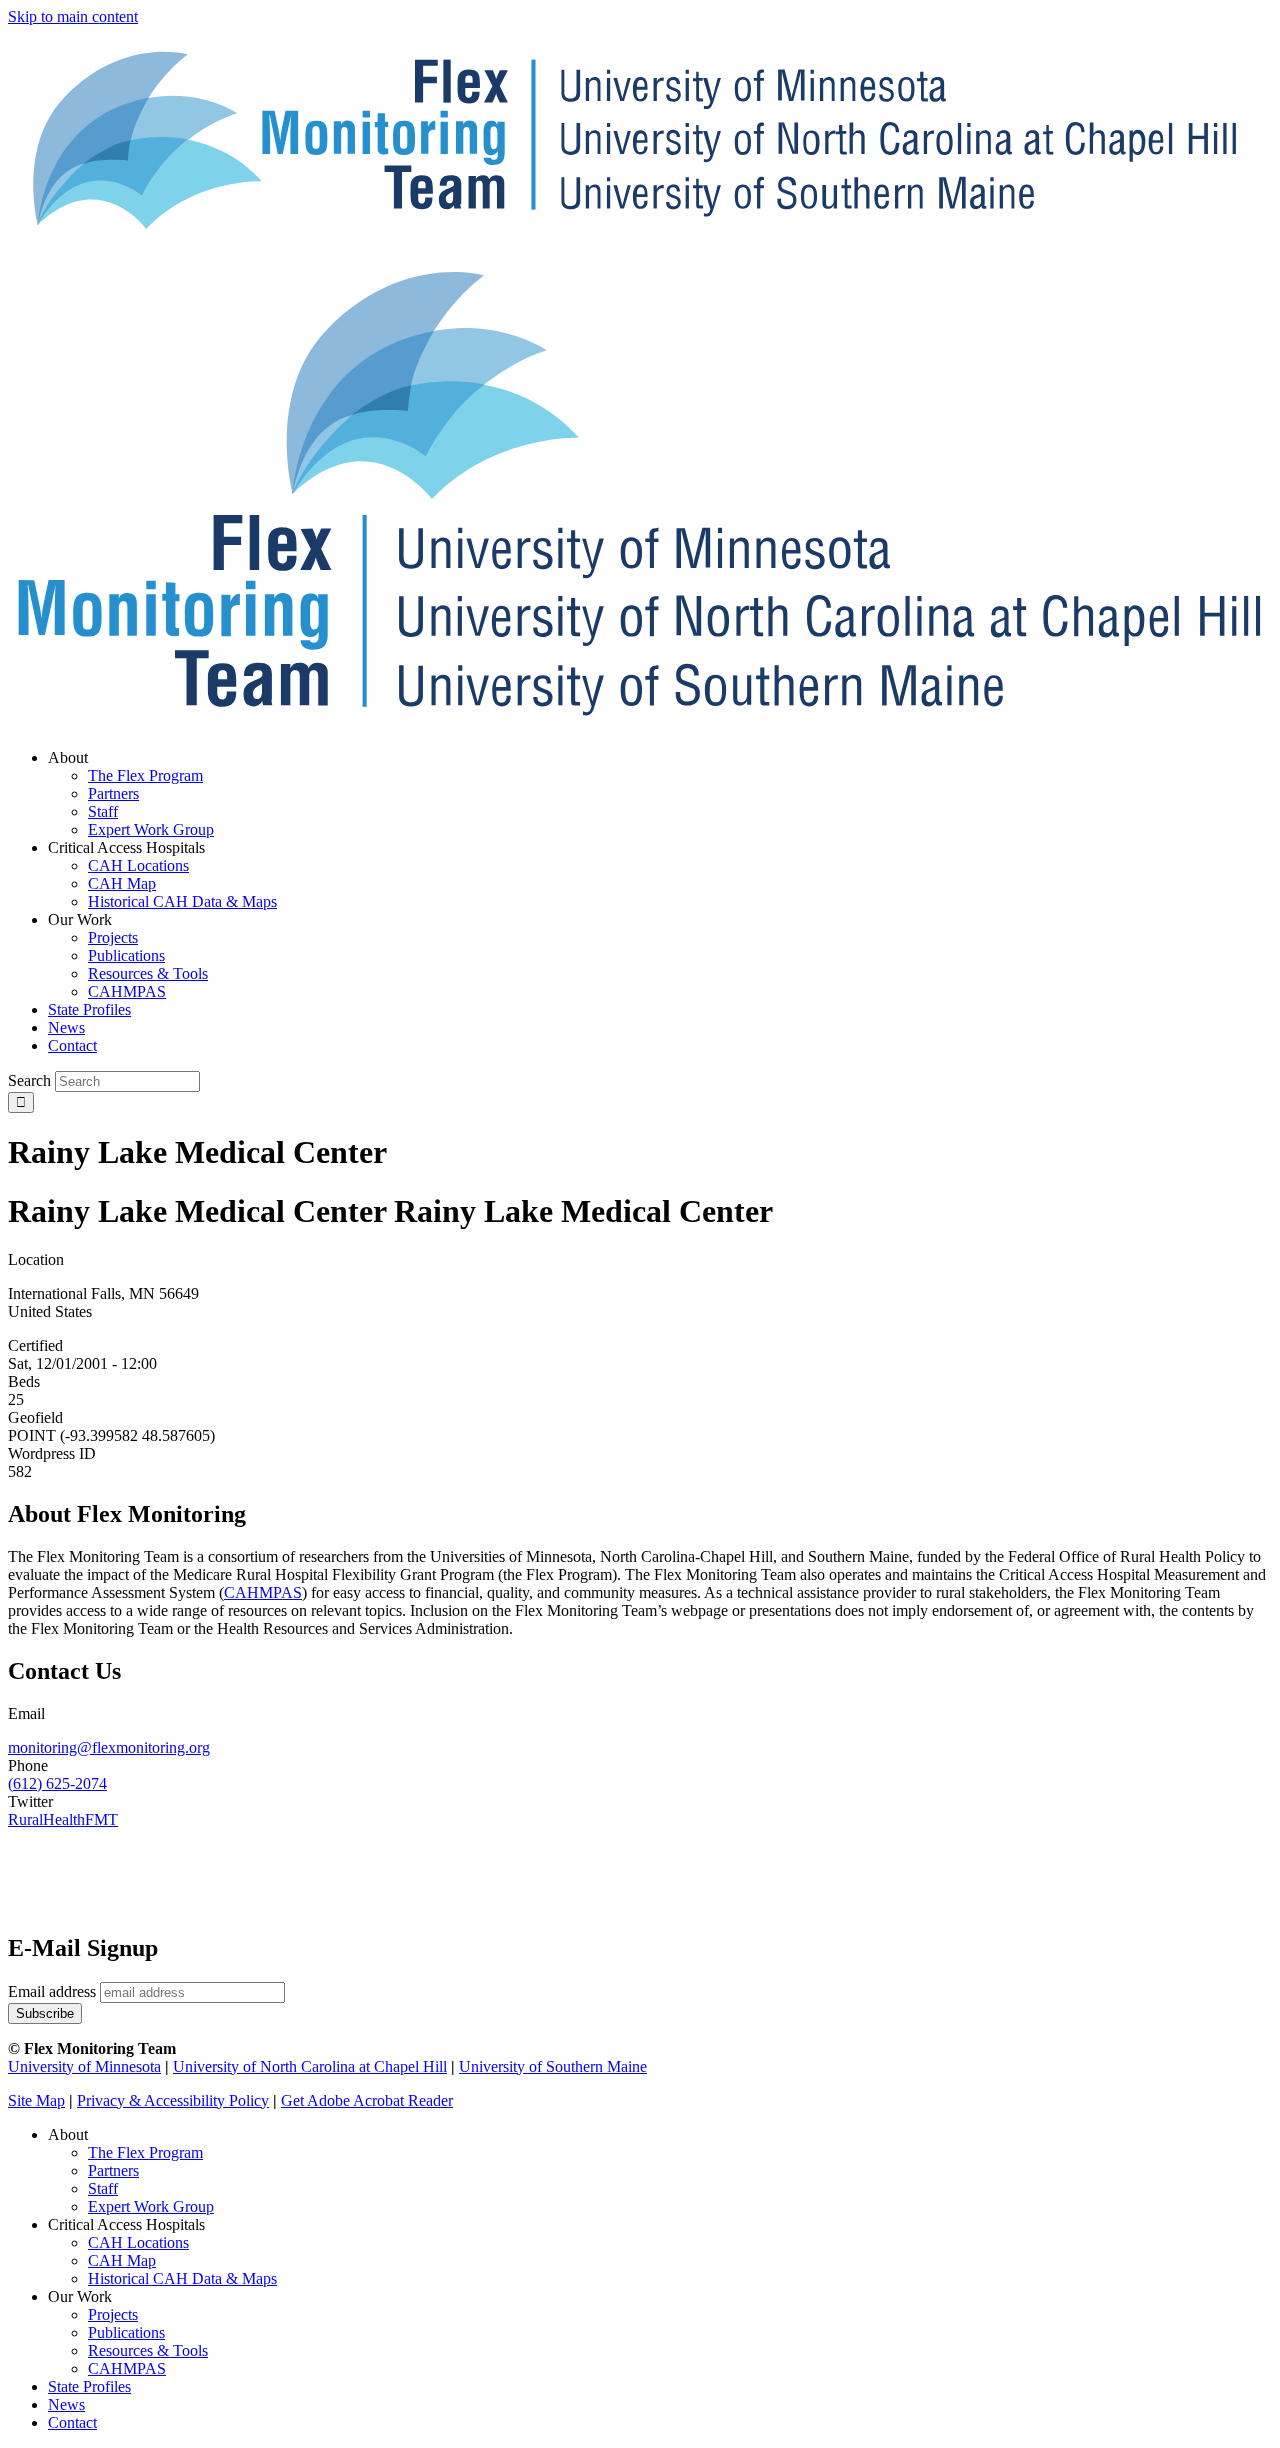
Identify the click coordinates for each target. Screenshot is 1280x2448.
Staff (103, 2188)
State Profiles (89, 2386)
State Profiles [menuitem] (89, 1009)
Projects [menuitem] (113, 937)
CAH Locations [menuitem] (138, 865)
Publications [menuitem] (126, 955)
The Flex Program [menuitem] (145, 775)
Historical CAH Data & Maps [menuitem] (182, 901)
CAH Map (122, 2260)
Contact (72, 2422)
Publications (126, 2332)
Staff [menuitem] (103, 811)
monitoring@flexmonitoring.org (109, 1747)
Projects (113, 2314)
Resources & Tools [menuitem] (148, 973)
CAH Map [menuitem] (122, 883)
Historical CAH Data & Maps (182, 2278)
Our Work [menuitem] (80, 919)
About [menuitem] (68, 757)
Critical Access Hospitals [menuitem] (126, 847)
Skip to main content (73, 16)
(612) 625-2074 (57, 1783)
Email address (52, 1991)
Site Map (36, 2100)
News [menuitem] (66, 1027)
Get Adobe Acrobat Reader (367, 2100)
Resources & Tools (148, 2350)
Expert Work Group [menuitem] (151, 829)
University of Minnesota (84, 2066)
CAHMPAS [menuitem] (127, 991)
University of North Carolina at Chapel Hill (310, 2066)
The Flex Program (145, 2152)
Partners (113, 2170)
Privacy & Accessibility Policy (173, 2100)
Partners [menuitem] (113, 793)
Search (29, 1080)
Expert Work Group (151, 2206)
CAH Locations (138, 2242)
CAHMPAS (127, 2368)
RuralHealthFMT (63, 1819)
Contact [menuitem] (72, 1045)
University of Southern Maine (553, 2066)
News (66, 2404)
